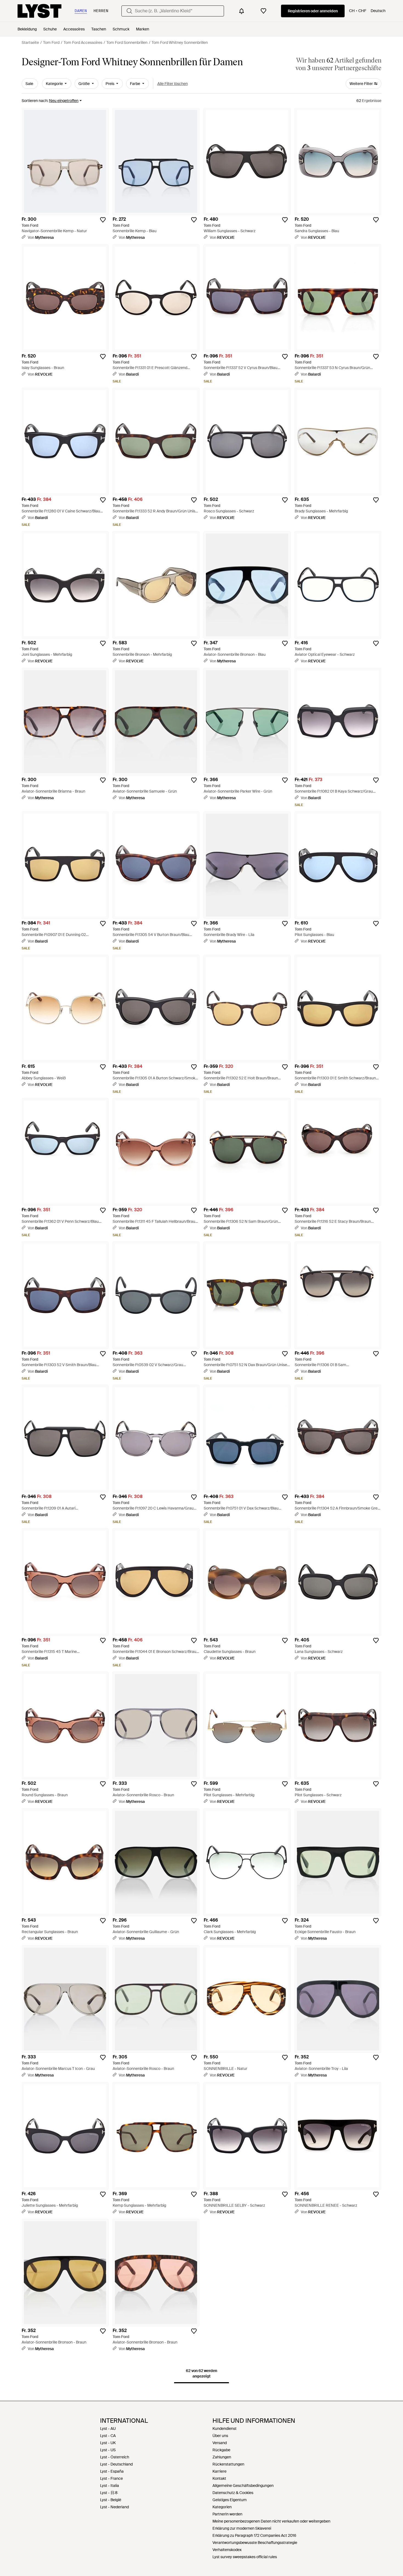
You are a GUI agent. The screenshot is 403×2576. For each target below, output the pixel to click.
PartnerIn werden (227, 2514)
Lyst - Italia (110, 2486)
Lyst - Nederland (114, 2507)
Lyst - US (108, 2450)
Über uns (220, 2436)
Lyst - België (111, 2500)
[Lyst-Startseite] (39, 11)
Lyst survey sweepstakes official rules (245, 2557)
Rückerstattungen (228, 2464)
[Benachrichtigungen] (242, 11)
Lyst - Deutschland (116, 2464)
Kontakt (219, 2478)
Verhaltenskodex (227, 2550)
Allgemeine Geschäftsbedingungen (243, 2486)
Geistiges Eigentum (230, 2500)
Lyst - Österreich (115, 2457)
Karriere (219, 2471)
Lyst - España (112, 2471)
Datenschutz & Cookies (233, 2493)
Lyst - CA (108, 2436)
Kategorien (222, 2507)
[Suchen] (129, 11)
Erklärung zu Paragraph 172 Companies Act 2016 (254, 2535)
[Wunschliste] (263, 11)
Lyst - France (111, 2478)
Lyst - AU (108, 2429)
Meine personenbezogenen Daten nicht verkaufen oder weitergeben (271, 2521)
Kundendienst (225, 2429)
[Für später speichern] (103, 220)
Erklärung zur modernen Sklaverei (242, 2528)
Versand (220, 2443)
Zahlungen (222, 2457)
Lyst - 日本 (109, 2493)
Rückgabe (221, 2450)
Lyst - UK (108, 2443)
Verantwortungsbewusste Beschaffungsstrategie (255, 2543)
